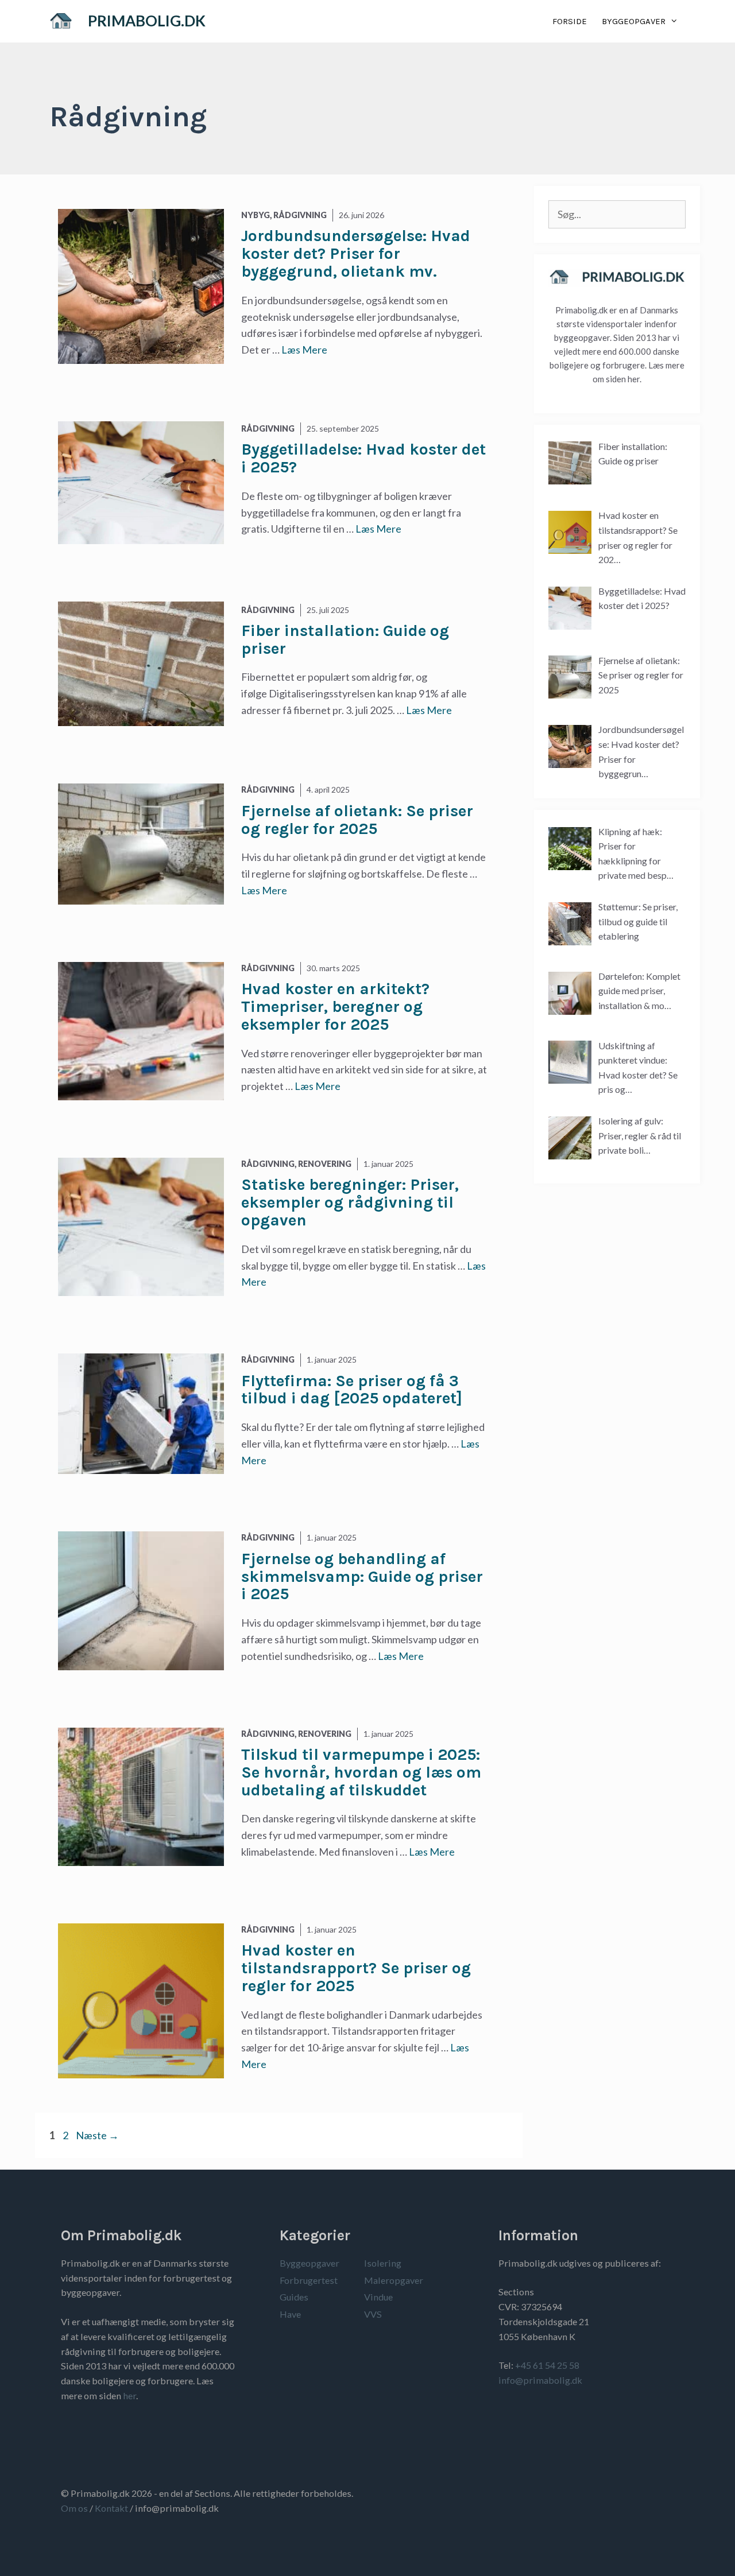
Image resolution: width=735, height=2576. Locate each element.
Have (290, 2314)
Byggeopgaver (634, 21)
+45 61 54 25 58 (547, 2365)
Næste (97, 2135)
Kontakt (111, 2508)
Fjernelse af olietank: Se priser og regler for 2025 (357, 820)
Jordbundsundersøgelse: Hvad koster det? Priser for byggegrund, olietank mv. (356, 253)
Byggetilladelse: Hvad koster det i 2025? (363, 458)
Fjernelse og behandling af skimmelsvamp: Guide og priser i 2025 (362, 1576)
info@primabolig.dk (540, 2380)
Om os (74, 2508)
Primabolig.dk (147, 21)
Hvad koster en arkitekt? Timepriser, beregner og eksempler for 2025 (335, 1006)
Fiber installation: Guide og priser (345, 639)
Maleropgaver (394, 2280)
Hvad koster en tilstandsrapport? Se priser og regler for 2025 (356, 1968)
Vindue (378, 2297)
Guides (294, 2297)
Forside (570, 21)
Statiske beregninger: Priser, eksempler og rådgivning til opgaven (350, 1202)
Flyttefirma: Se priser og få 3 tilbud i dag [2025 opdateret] (352, 1390)
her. (635, 379)
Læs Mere (304, 350)
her (129, 2395)
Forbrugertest (309, 2280)
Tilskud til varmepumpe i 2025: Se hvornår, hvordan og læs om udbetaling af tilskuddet (361, 1772)
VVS (373, 2314)
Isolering (383, 2263)
